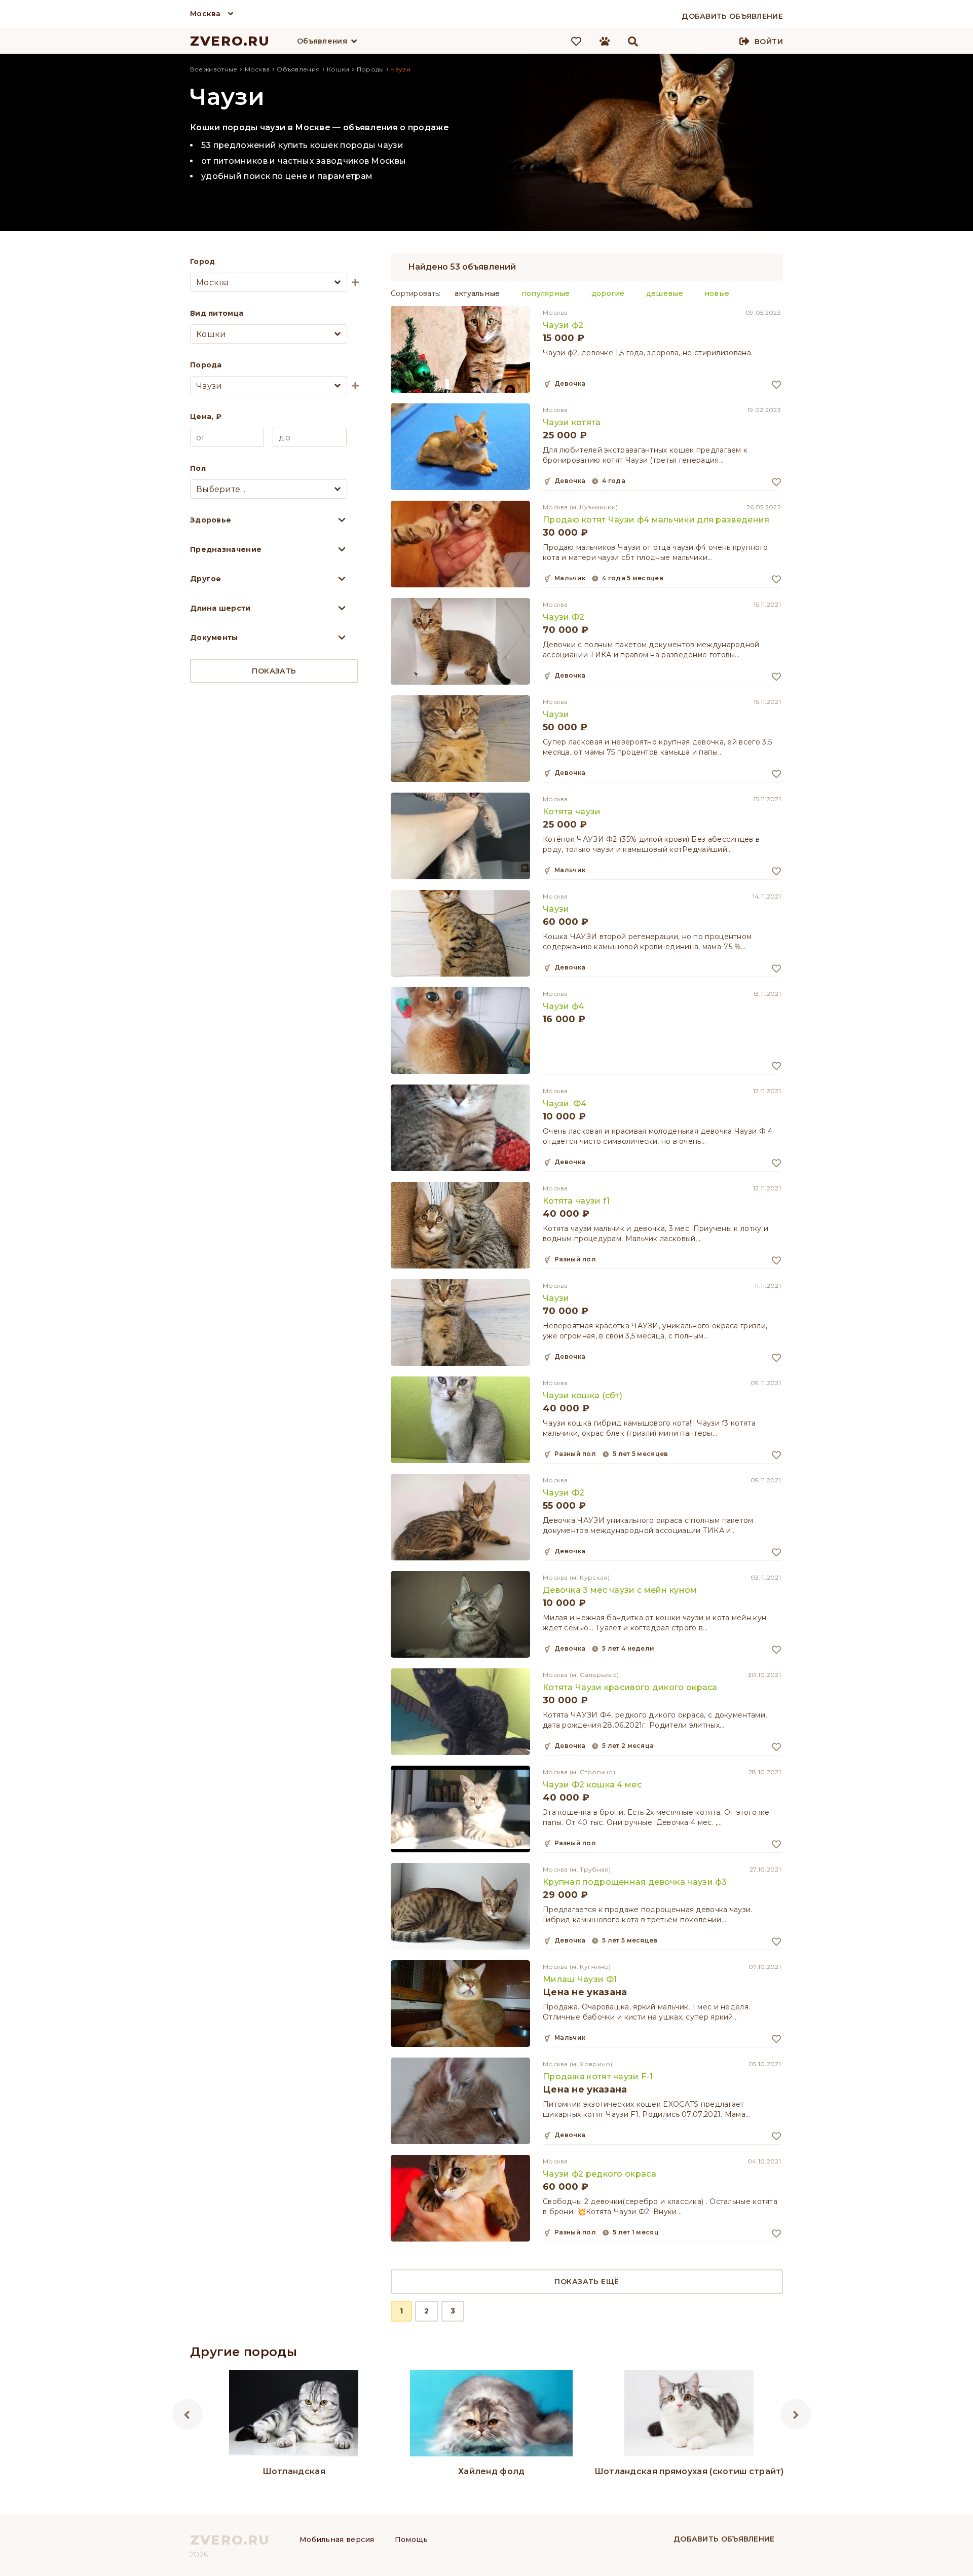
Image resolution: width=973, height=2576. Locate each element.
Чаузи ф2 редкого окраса (600, 2174)
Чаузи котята (572, 422)
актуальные (477, 293)
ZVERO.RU (230, 41)
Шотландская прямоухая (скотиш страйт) (689, 2471)
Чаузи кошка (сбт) (583, 1395)
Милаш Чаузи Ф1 (580, 1979)
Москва (205, 14)
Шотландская (294, 2471)
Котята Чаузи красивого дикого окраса (630, 1687)
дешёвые (665, 293)
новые (717, 293)
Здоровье (211, 520)
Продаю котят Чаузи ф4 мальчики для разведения (656, 520)
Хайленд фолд (492, 2471)
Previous (188, 2414)
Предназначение (226, 549)
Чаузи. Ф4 (565, 1104)
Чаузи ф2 (563, 325)
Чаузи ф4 (563, 1006)
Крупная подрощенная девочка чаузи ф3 (635, 1882)
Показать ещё (587, 2282)
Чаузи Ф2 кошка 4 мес (592, 1785)
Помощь (411, 2540)
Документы (214, 638)
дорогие (608, 293)
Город (203, 262)
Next (796, 2414)
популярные (546, 293)
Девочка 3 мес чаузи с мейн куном (620, 1590)
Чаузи (556, 714)
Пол (198, 468)
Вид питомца (217, 313)
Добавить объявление (724, 2539)
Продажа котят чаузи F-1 (598, 2077)
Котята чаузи (572, 812)
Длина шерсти (220, 608)
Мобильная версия (337, 2540)
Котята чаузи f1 (576, 1201)
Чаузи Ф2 (564, 617)
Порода (206, 365)
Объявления (322, 41)
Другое (206, 579)
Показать (274, 671)
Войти (769, 42)
